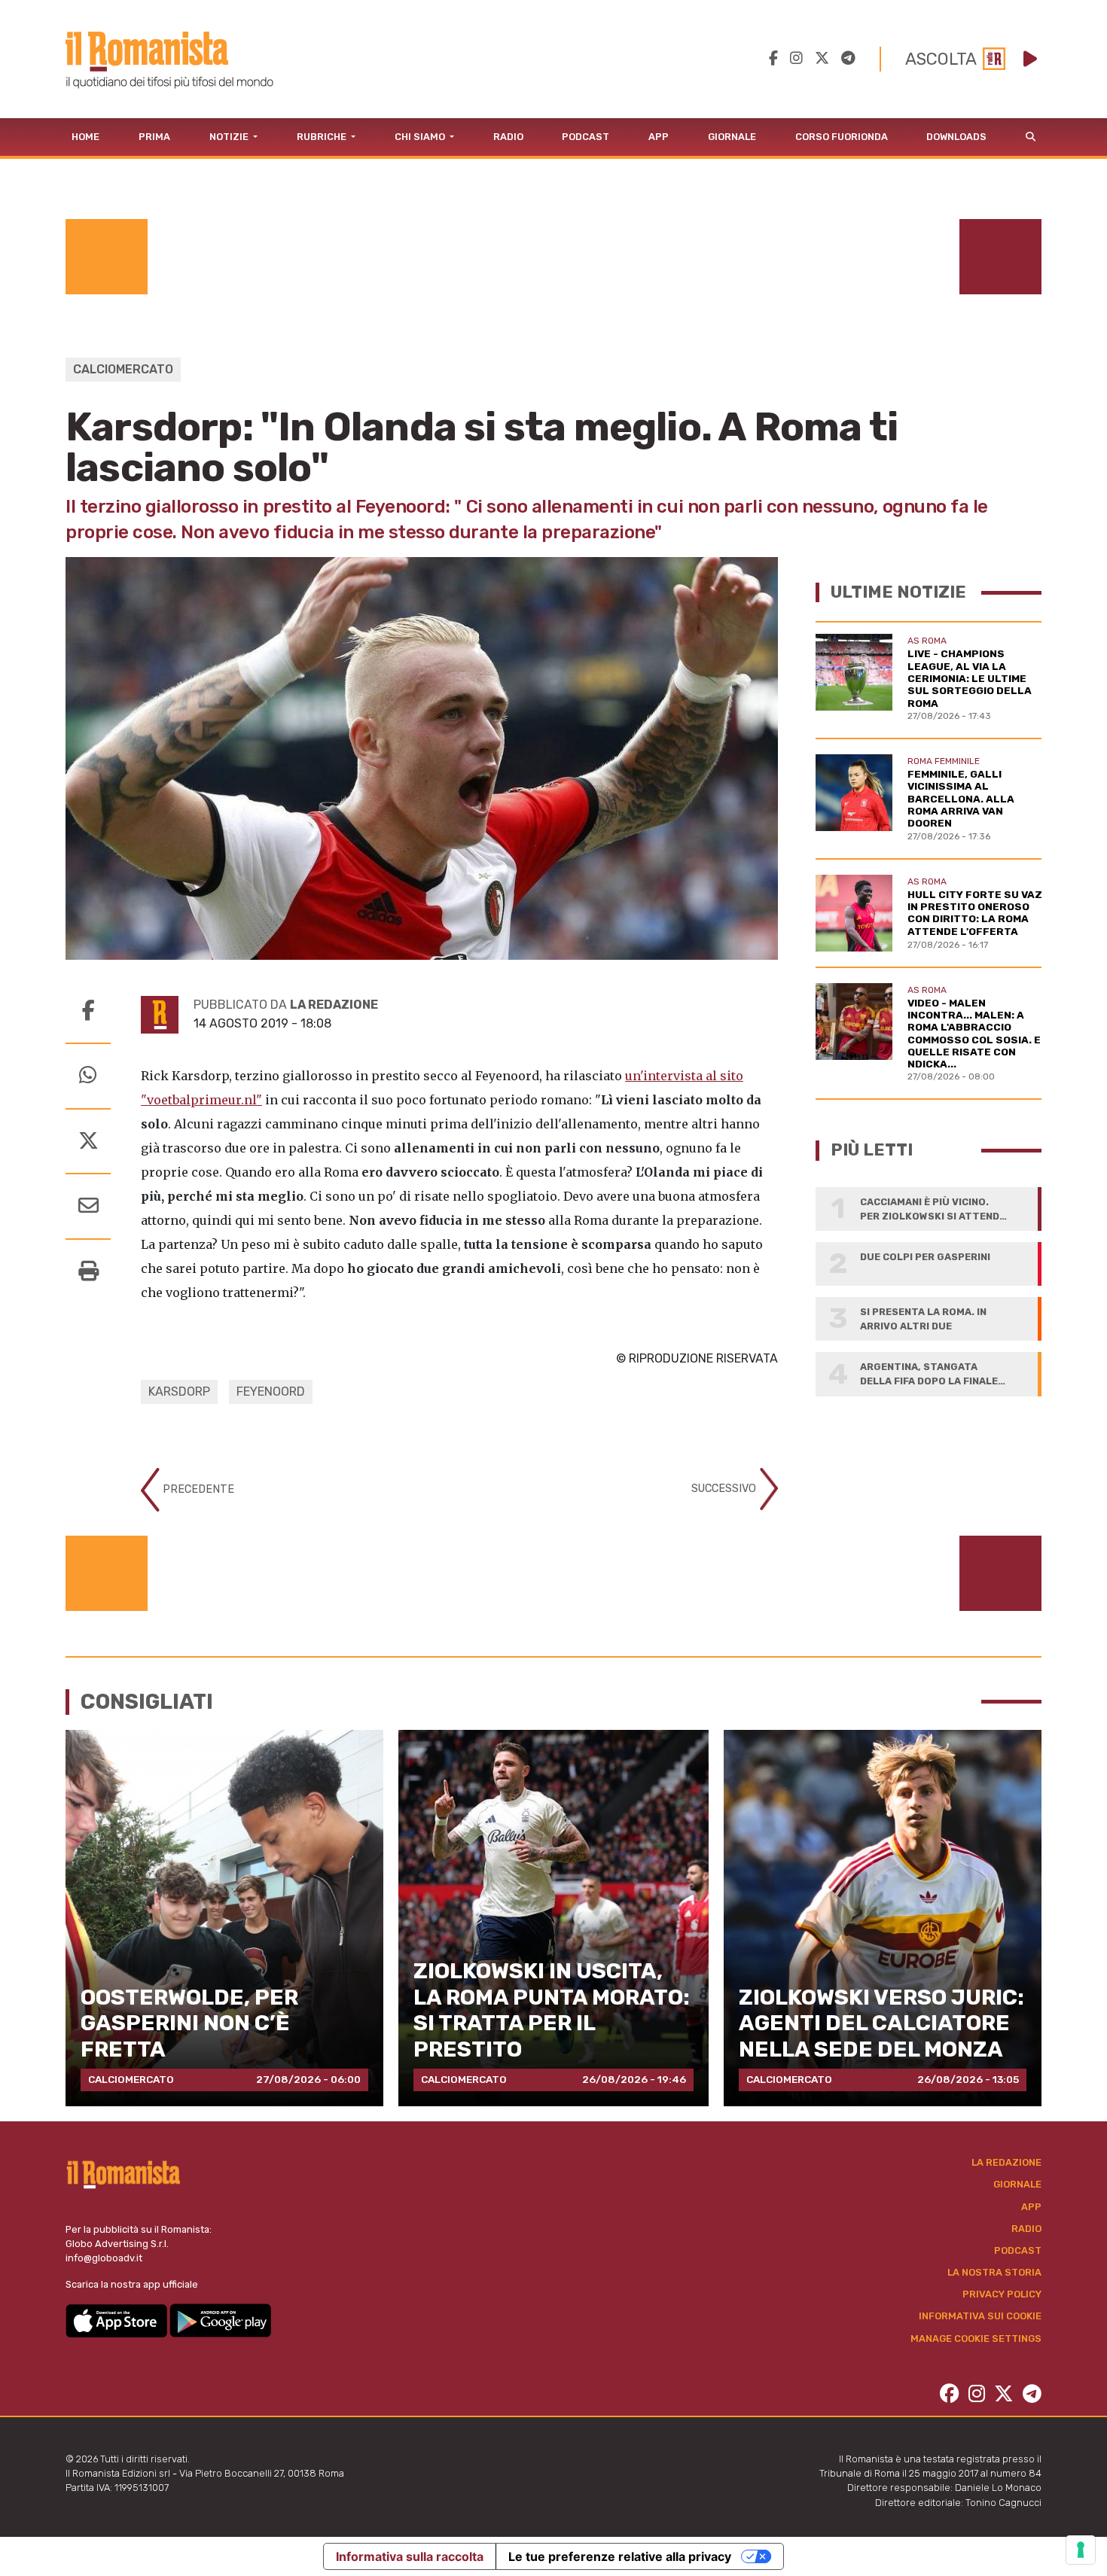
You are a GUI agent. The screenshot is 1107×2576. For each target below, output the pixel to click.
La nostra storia (994, 2272)
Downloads (956, 137)
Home (85, 137)
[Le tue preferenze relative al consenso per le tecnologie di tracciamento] (1081, 2550)
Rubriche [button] (323, 137)
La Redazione (1006, 2162)
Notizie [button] (230, 137)
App (659, 137)
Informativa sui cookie (980, 2316)
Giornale (732, 137)
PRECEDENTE (197, 1489)
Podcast (586, 137)
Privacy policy (1002, 2294)
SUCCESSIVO (725, 1489)
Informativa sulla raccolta (410, 2556)
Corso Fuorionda (842, 137)
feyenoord (271, 1392)
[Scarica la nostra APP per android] (220, 2320)
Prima (154, 137)
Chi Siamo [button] (421, 137)
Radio (508, 137)
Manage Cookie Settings (976, 2338)
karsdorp (179, 1392)
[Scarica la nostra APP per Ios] (117, 2320)
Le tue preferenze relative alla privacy (620, 2556)
